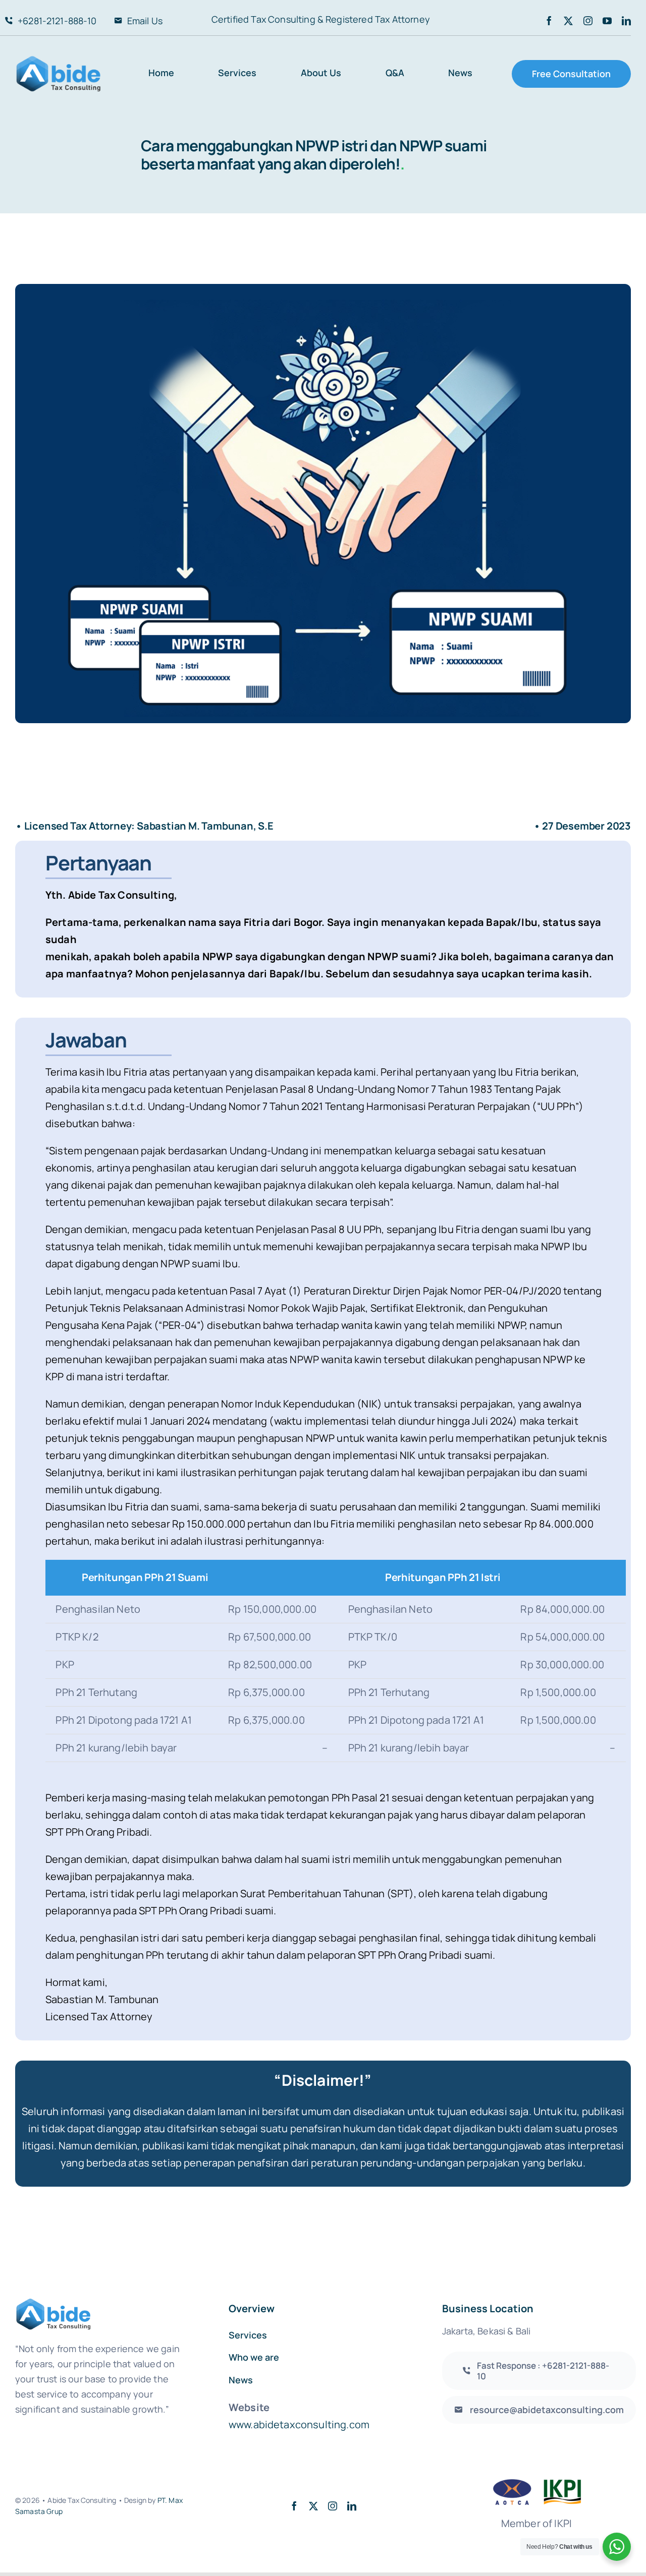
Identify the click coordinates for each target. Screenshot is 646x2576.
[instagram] (588, 21)
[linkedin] (626, 21)
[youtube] (607, 21)
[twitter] (568, 21)
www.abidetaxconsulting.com (299, 2424)
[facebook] (549, 21)
